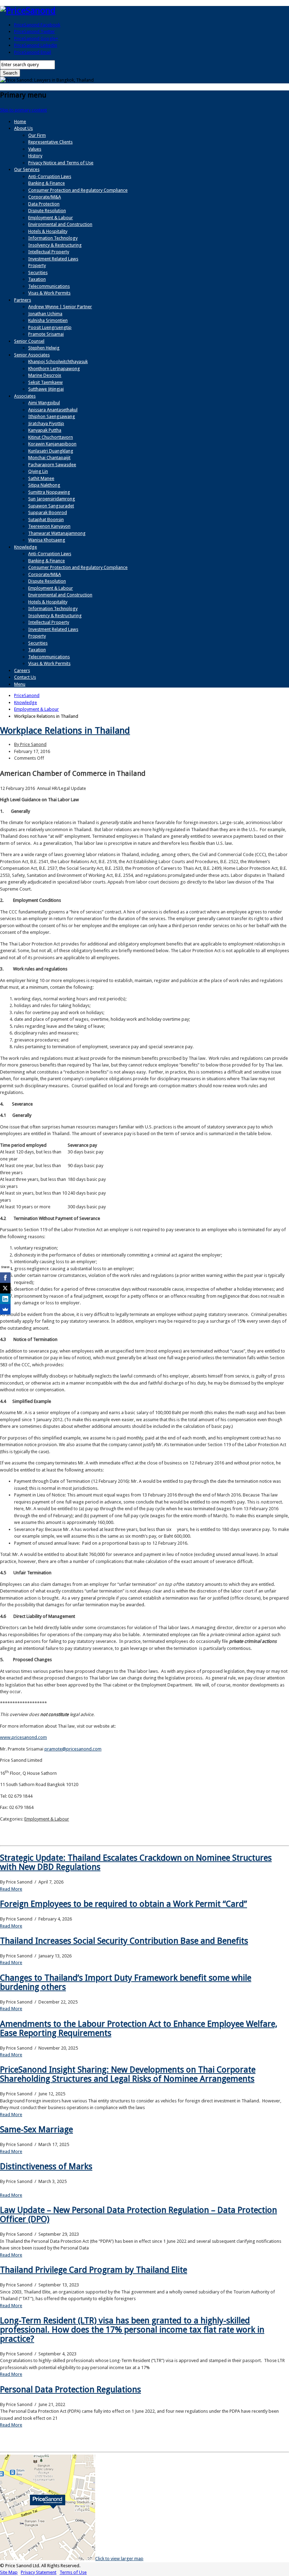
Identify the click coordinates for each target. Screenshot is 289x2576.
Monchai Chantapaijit (49, 458)
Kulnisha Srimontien (48, 320)
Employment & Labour (51, 218)
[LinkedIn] (5, 1299)
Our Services (27, 169)
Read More (11, 1889)
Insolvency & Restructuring (55, 245)
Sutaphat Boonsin (46, 520)
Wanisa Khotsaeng (47, 540)
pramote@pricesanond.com (73, 1749)
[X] (5, 1288)
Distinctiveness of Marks (46, 2166)
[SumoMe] (5, 1309)
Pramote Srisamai (46, 334)
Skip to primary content (23, 110)
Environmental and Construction (60, 224)
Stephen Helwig (44, 348)
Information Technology (53, 238)
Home (20, 122)
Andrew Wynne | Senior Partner (60, 307)
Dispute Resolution (47, 211)
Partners (23, 300)
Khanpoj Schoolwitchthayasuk (58, 362)
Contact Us (25, 677)
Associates (25, 396)
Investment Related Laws (53, 259)
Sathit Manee (41, 478)
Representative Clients (50, 142)
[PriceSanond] (28, 11)
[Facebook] (5, 1278)
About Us (23, 128)
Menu (20, 684)
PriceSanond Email (33, 52)
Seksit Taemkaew (45, 382)
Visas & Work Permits (49, 293)
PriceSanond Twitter (35, 31)
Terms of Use (73, 2572)
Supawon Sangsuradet (51, 506)
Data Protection (44, 204)
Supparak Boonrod (48, 512)
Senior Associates (32, 355)
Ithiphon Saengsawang (52, 416)
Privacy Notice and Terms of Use (61, 163)
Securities (38, 273)
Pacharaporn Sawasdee (52, 465)
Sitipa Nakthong (44, 485)
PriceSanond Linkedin (36, 45)
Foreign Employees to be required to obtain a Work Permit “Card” (124, 1904)
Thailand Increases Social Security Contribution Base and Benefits (124, 1941)
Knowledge (26, 547)
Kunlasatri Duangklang (51, 451)
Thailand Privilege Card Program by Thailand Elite (94, 2270)
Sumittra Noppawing (49, 492)
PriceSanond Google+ (36, 39)
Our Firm (37, 135)
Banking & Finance (47, 183)
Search (10, 73)
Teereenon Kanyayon (49, 526)
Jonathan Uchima (45, 314)
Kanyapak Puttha (45, 430)
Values (35, 149)
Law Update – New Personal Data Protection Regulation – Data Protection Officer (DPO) (139, 2215)
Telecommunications (49, 286)
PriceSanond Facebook (37, 25)
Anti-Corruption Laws (50, 176)
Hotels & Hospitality (48, 231)
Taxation (37, 279)
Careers (22, 670)
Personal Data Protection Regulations (70, 2390)
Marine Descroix (45, 375)
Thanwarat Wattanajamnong (57, 533)
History (35, 156)
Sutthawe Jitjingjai (46, 389)
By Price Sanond (30, 744)
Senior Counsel (29, 341)
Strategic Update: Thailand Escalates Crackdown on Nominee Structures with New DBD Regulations (136, 1862)
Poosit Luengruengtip (50, 327)
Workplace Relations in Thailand (65, 730)
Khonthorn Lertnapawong (54, 369)
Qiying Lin (38, 471)
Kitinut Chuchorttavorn (51, 437)
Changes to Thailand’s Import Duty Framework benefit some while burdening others (126, 1982)
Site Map (9, 2572)
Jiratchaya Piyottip (46, 423)
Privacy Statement (39, 2572)
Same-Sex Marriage (36, 2129)
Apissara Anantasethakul (53, 410)
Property (37, 265)
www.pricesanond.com (23, 1737)
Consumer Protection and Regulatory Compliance (78, 190)
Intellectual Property (49, 252)
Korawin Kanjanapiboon (52, 444)
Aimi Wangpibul (44, 403)
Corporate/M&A (45, 197)
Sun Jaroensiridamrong (52, 499)
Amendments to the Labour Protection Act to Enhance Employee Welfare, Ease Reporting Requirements (139, 2028)
